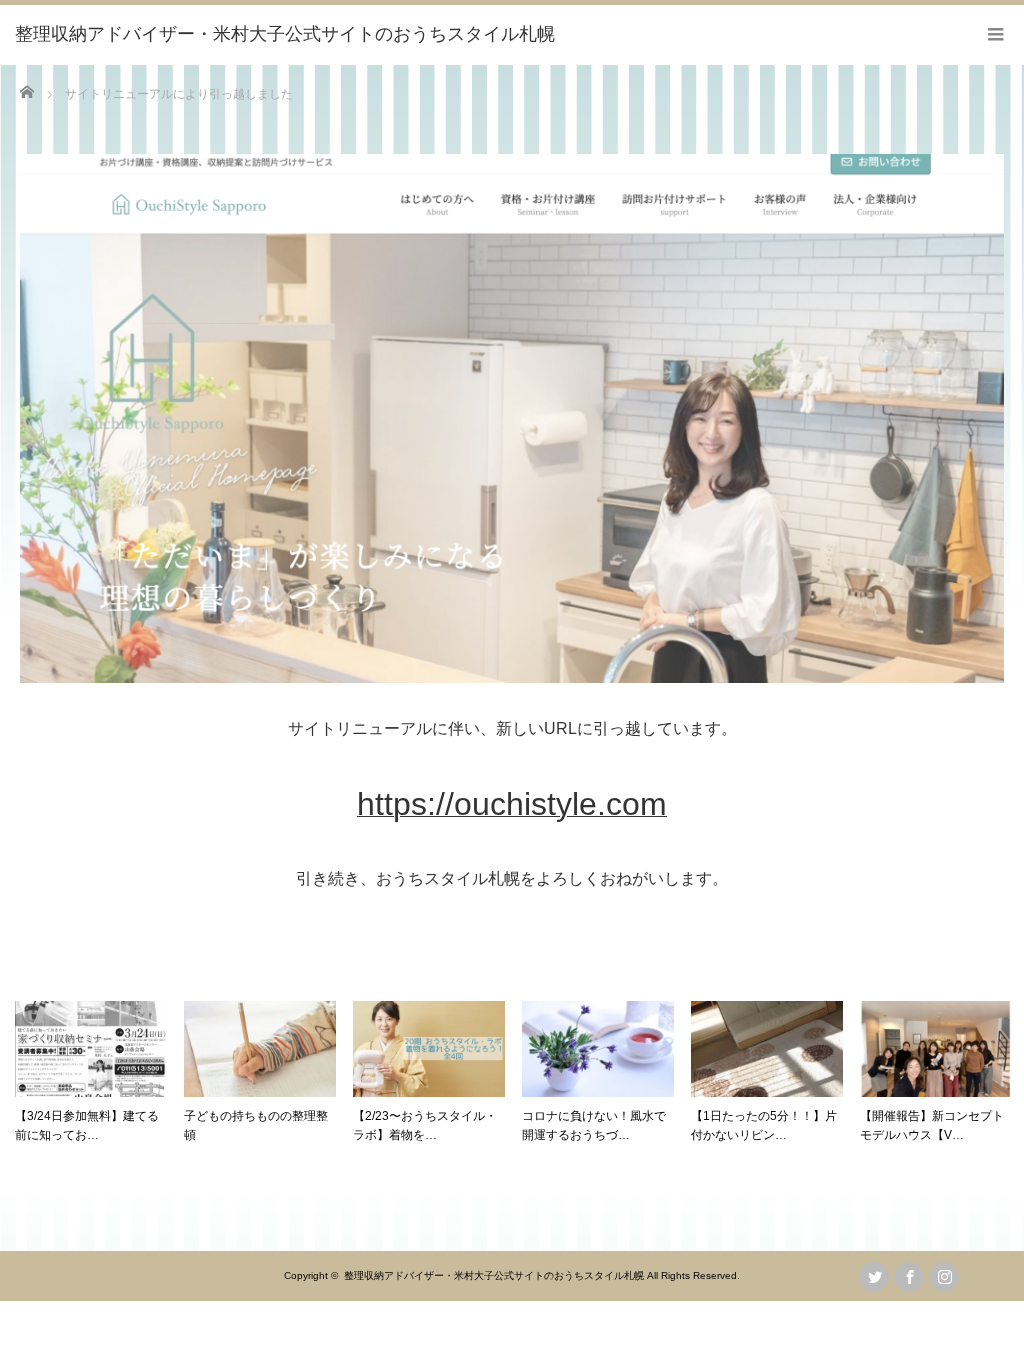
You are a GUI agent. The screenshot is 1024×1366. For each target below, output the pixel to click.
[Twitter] (874, 1277)
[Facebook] (909, 1277)
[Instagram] (944, 1277)
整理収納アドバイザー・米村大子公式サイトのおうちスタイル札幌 (494, 1275)
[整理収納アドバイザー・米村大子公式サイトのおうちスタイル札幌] (285, 35)
